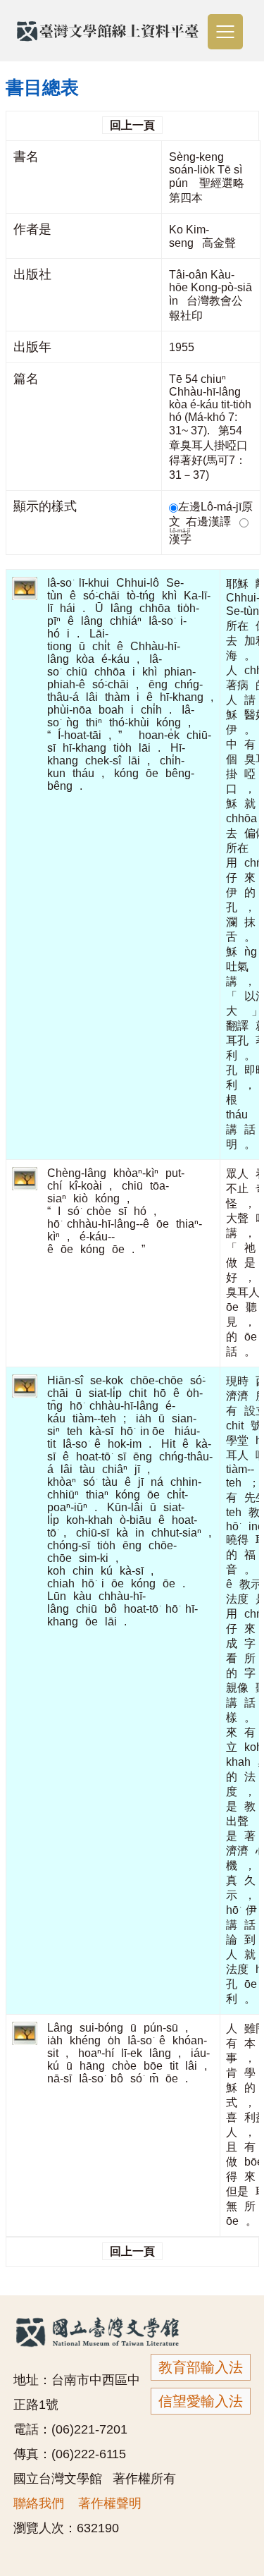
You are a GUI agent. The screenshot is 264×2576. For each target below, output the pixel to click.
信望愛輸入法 (201, 2401)
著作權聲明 (110, 2503)
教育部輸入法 (201, 2367)
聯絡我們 (39, 2503)
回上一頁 (132, 125)
